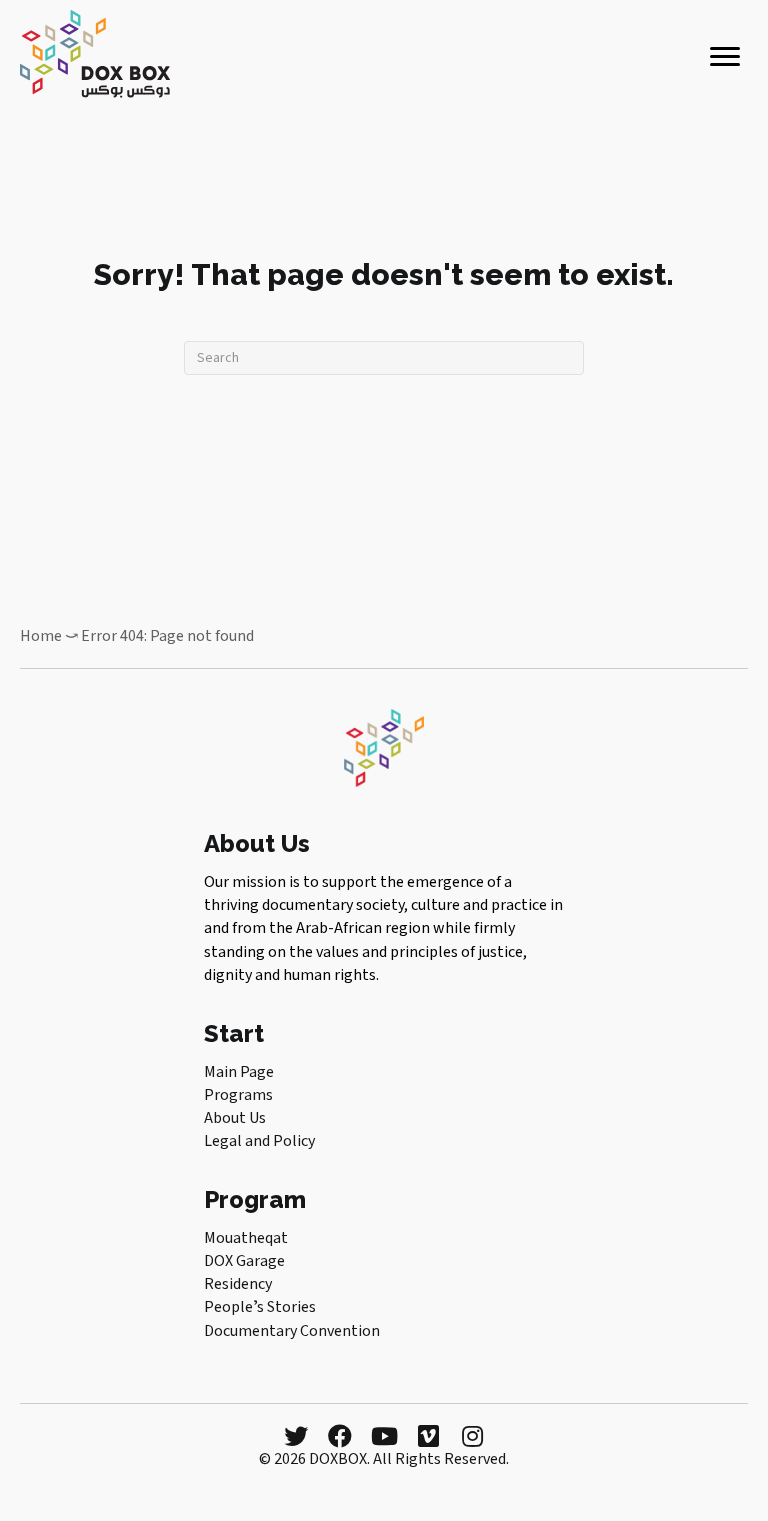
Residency (238, 1284)
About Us (235, 1118)
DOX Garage (244, 1261)
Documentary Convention (292, 1331)
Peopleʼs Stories (260, 1307)
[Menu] (725, 57)
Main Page (239, 1072)
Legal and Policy (259, 1141)
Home (41, 636)
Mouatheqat (246, 1238)
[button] (296, 1436)
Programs (238, 1095)
